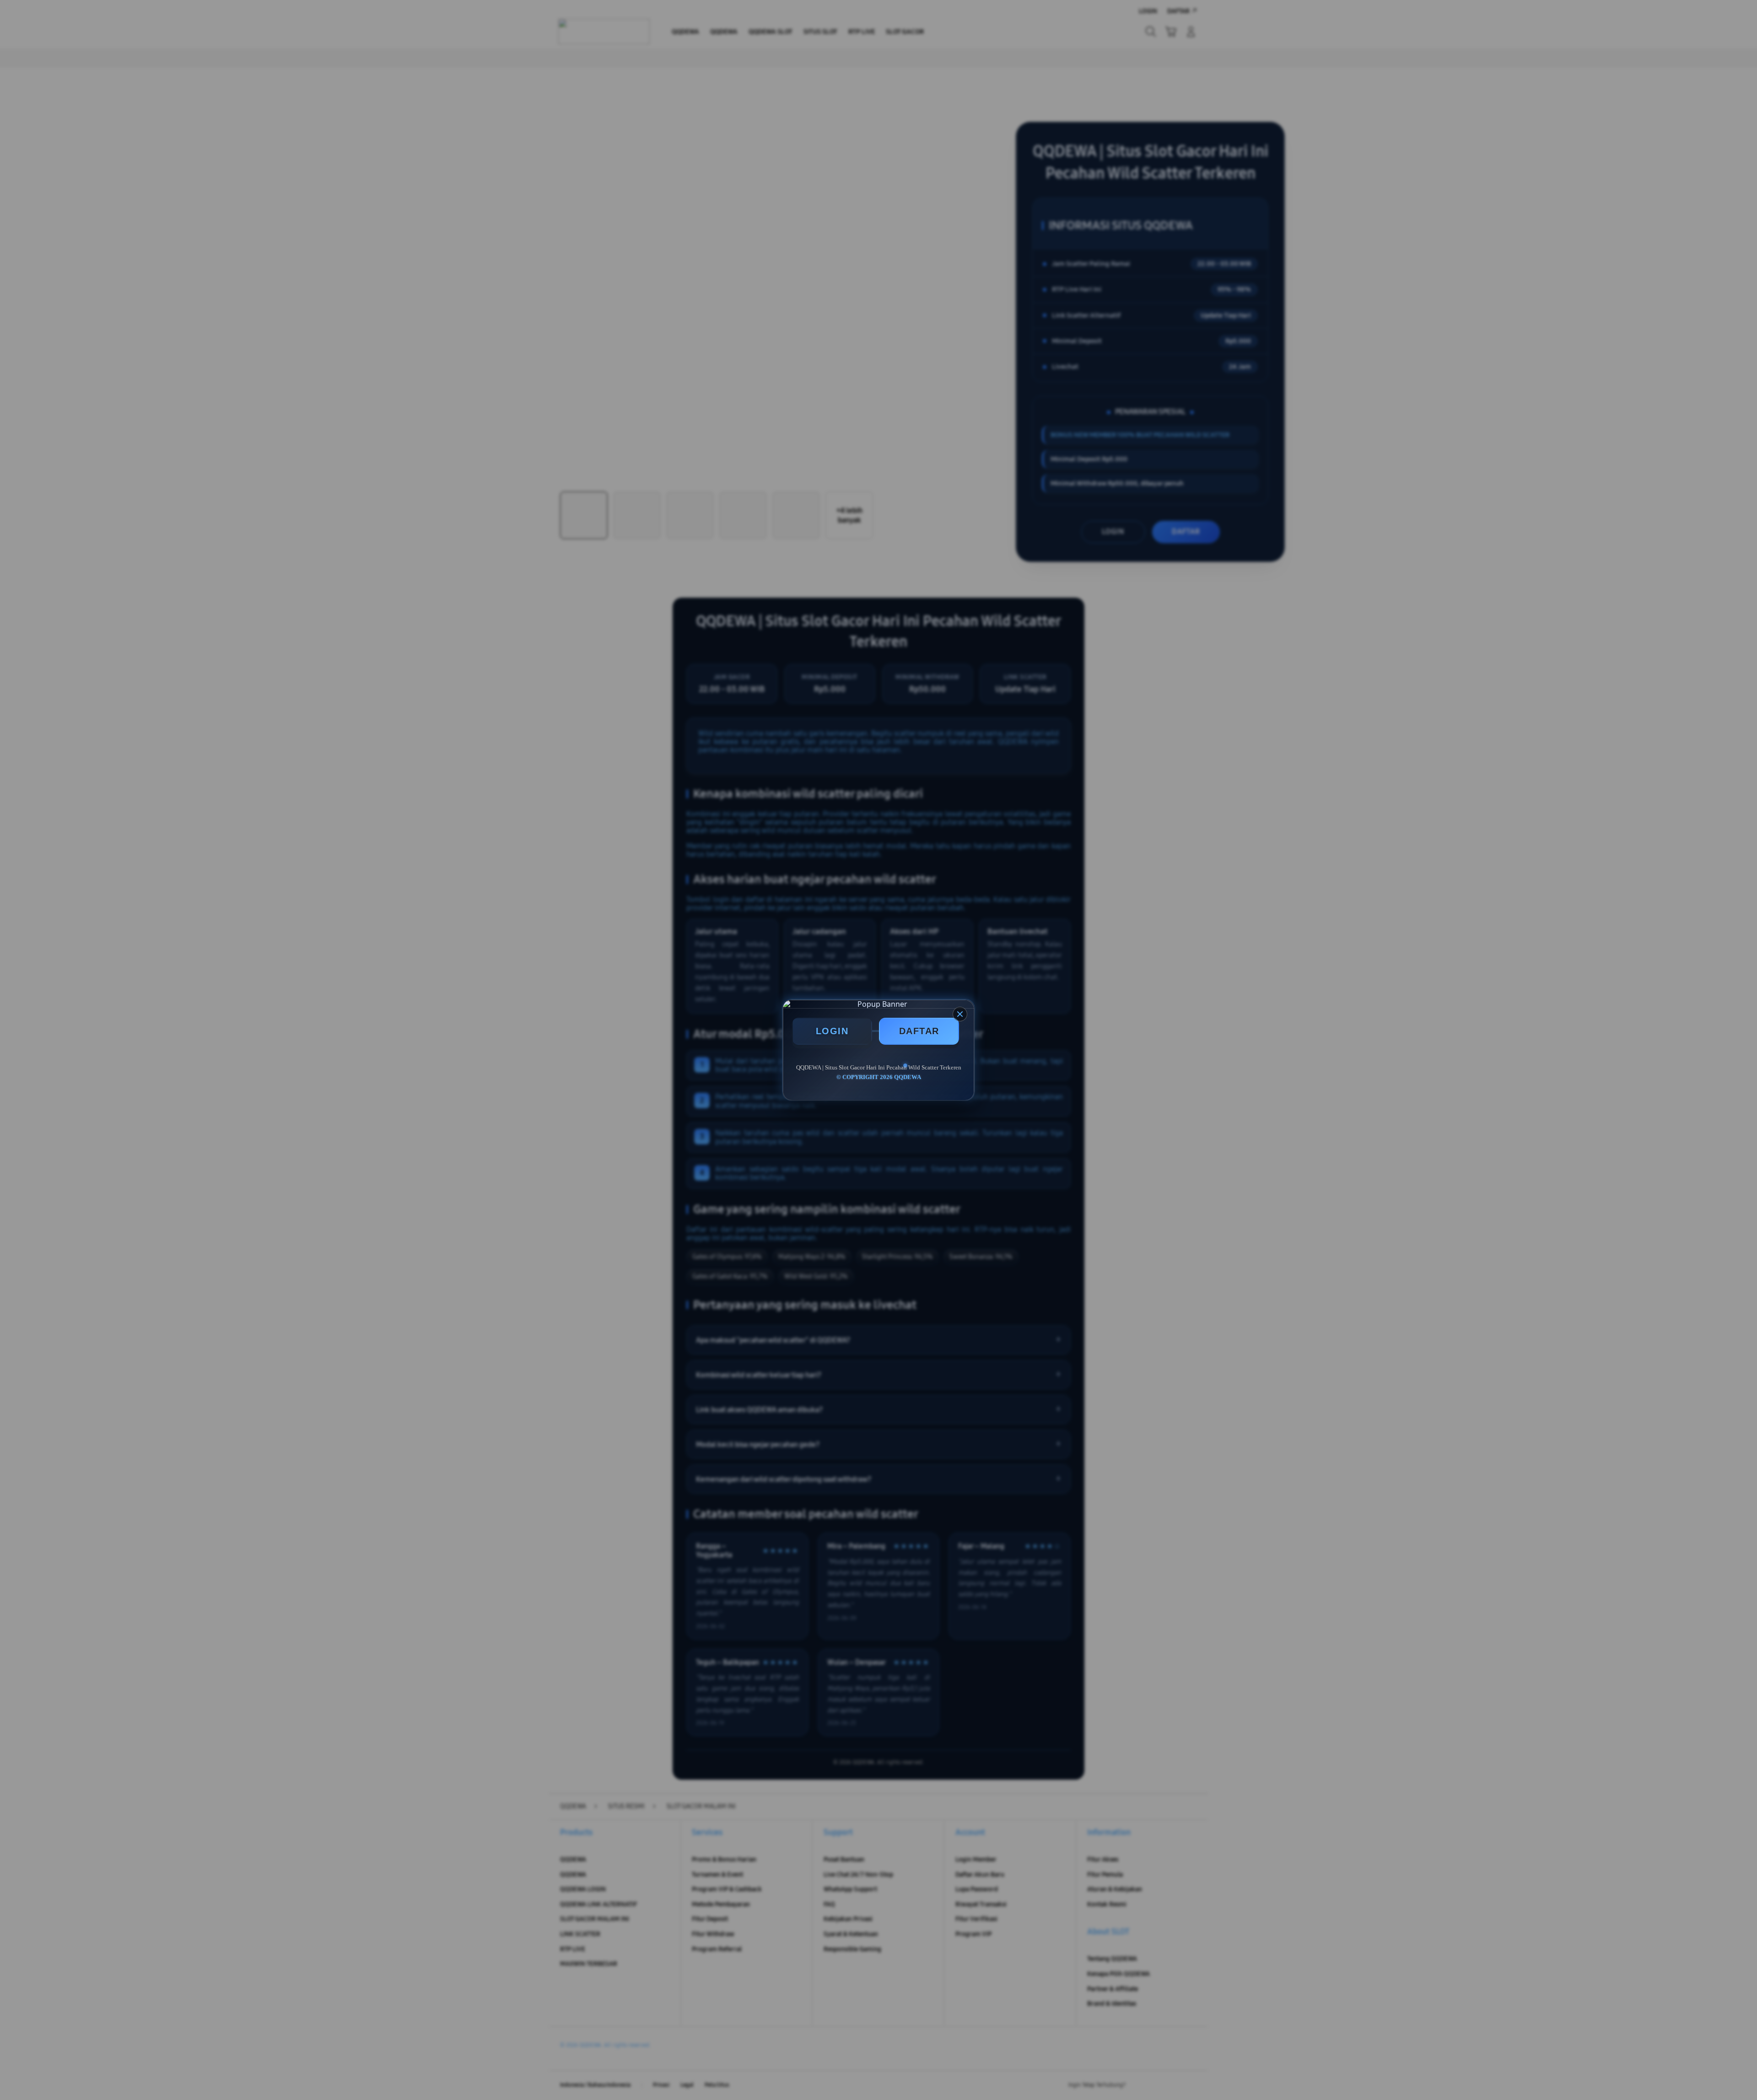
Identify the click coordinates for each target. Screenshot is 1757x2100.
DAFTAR (919, 1031)
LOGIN (832, 1031)
